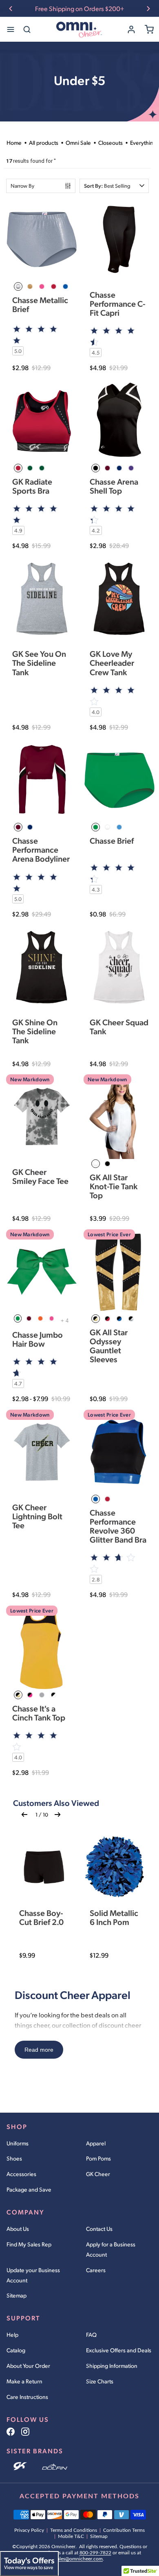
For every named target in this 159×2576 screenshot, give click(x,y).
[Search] (27, 29)
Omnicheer (63, 2547)
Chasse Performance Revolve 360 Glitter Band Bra (118, 1526)
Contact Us (99, 2229)
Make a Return (24, 2381)
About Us (18, 2229)
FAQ (91, 2335)
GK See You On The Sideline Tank (39, 663)
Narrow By (22, 186)
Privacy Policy (29, 2530)
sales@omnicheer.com (79, 2559)
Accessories (21, 2174)
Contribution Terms (124, 2530)
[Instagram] (25, 2432)
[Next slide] (148, 9)
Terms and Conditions (74, 2530)
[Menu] (11, 29)
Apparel (96, 2143)
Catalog (16, 2350)
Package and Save (29, 2189)
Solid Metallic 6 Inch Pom (114, 1917)
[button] (114, 186)
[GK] (21, 2467)
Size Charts (100, 2381)
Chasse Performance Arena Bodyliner (41, 849)
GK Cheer (98, 2174)
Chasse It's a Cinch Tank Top (39, 1713)
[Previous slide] (11, 9)
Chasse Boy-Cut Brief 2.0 (41, 1917)
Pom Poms (98, 2158)
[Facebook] (11, 2432)
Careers (96, 2270)
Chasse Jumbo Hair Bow (38, 1339)
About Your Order (28, 2366)
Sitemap (17, 2295)
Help (12, 2335)
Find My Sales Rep (29, 2244)
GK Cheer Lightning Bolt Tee (37, 1516)
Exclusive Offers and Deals (119, 2350)
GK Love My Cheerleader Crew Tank (112, 663)
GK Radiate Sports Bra (32, 486)
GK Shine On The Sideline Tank (35, 1031)
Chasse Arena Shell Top (114, 486)
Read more (39, 2050)
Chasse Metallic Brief (40, 304)
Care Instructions (27, 2397)
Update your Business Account (33, 2275)
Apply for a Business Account (111, 2249)
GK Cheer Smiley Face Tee (40, 1176)
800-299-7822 (95, 2553)
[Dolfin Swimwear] (55, 2467)
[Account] (131, 29)
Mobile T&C (71, 2536)
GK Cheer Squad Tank (119, 1026)
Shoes (14, 2158)
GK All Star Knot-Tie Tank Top (114, 1186)
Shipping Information (112, 2366)
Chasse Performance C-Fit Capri (118, 303)
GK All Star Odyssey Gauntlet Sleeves (109, 1346)
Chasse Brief (112, 840)
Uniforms (18, 2143)
